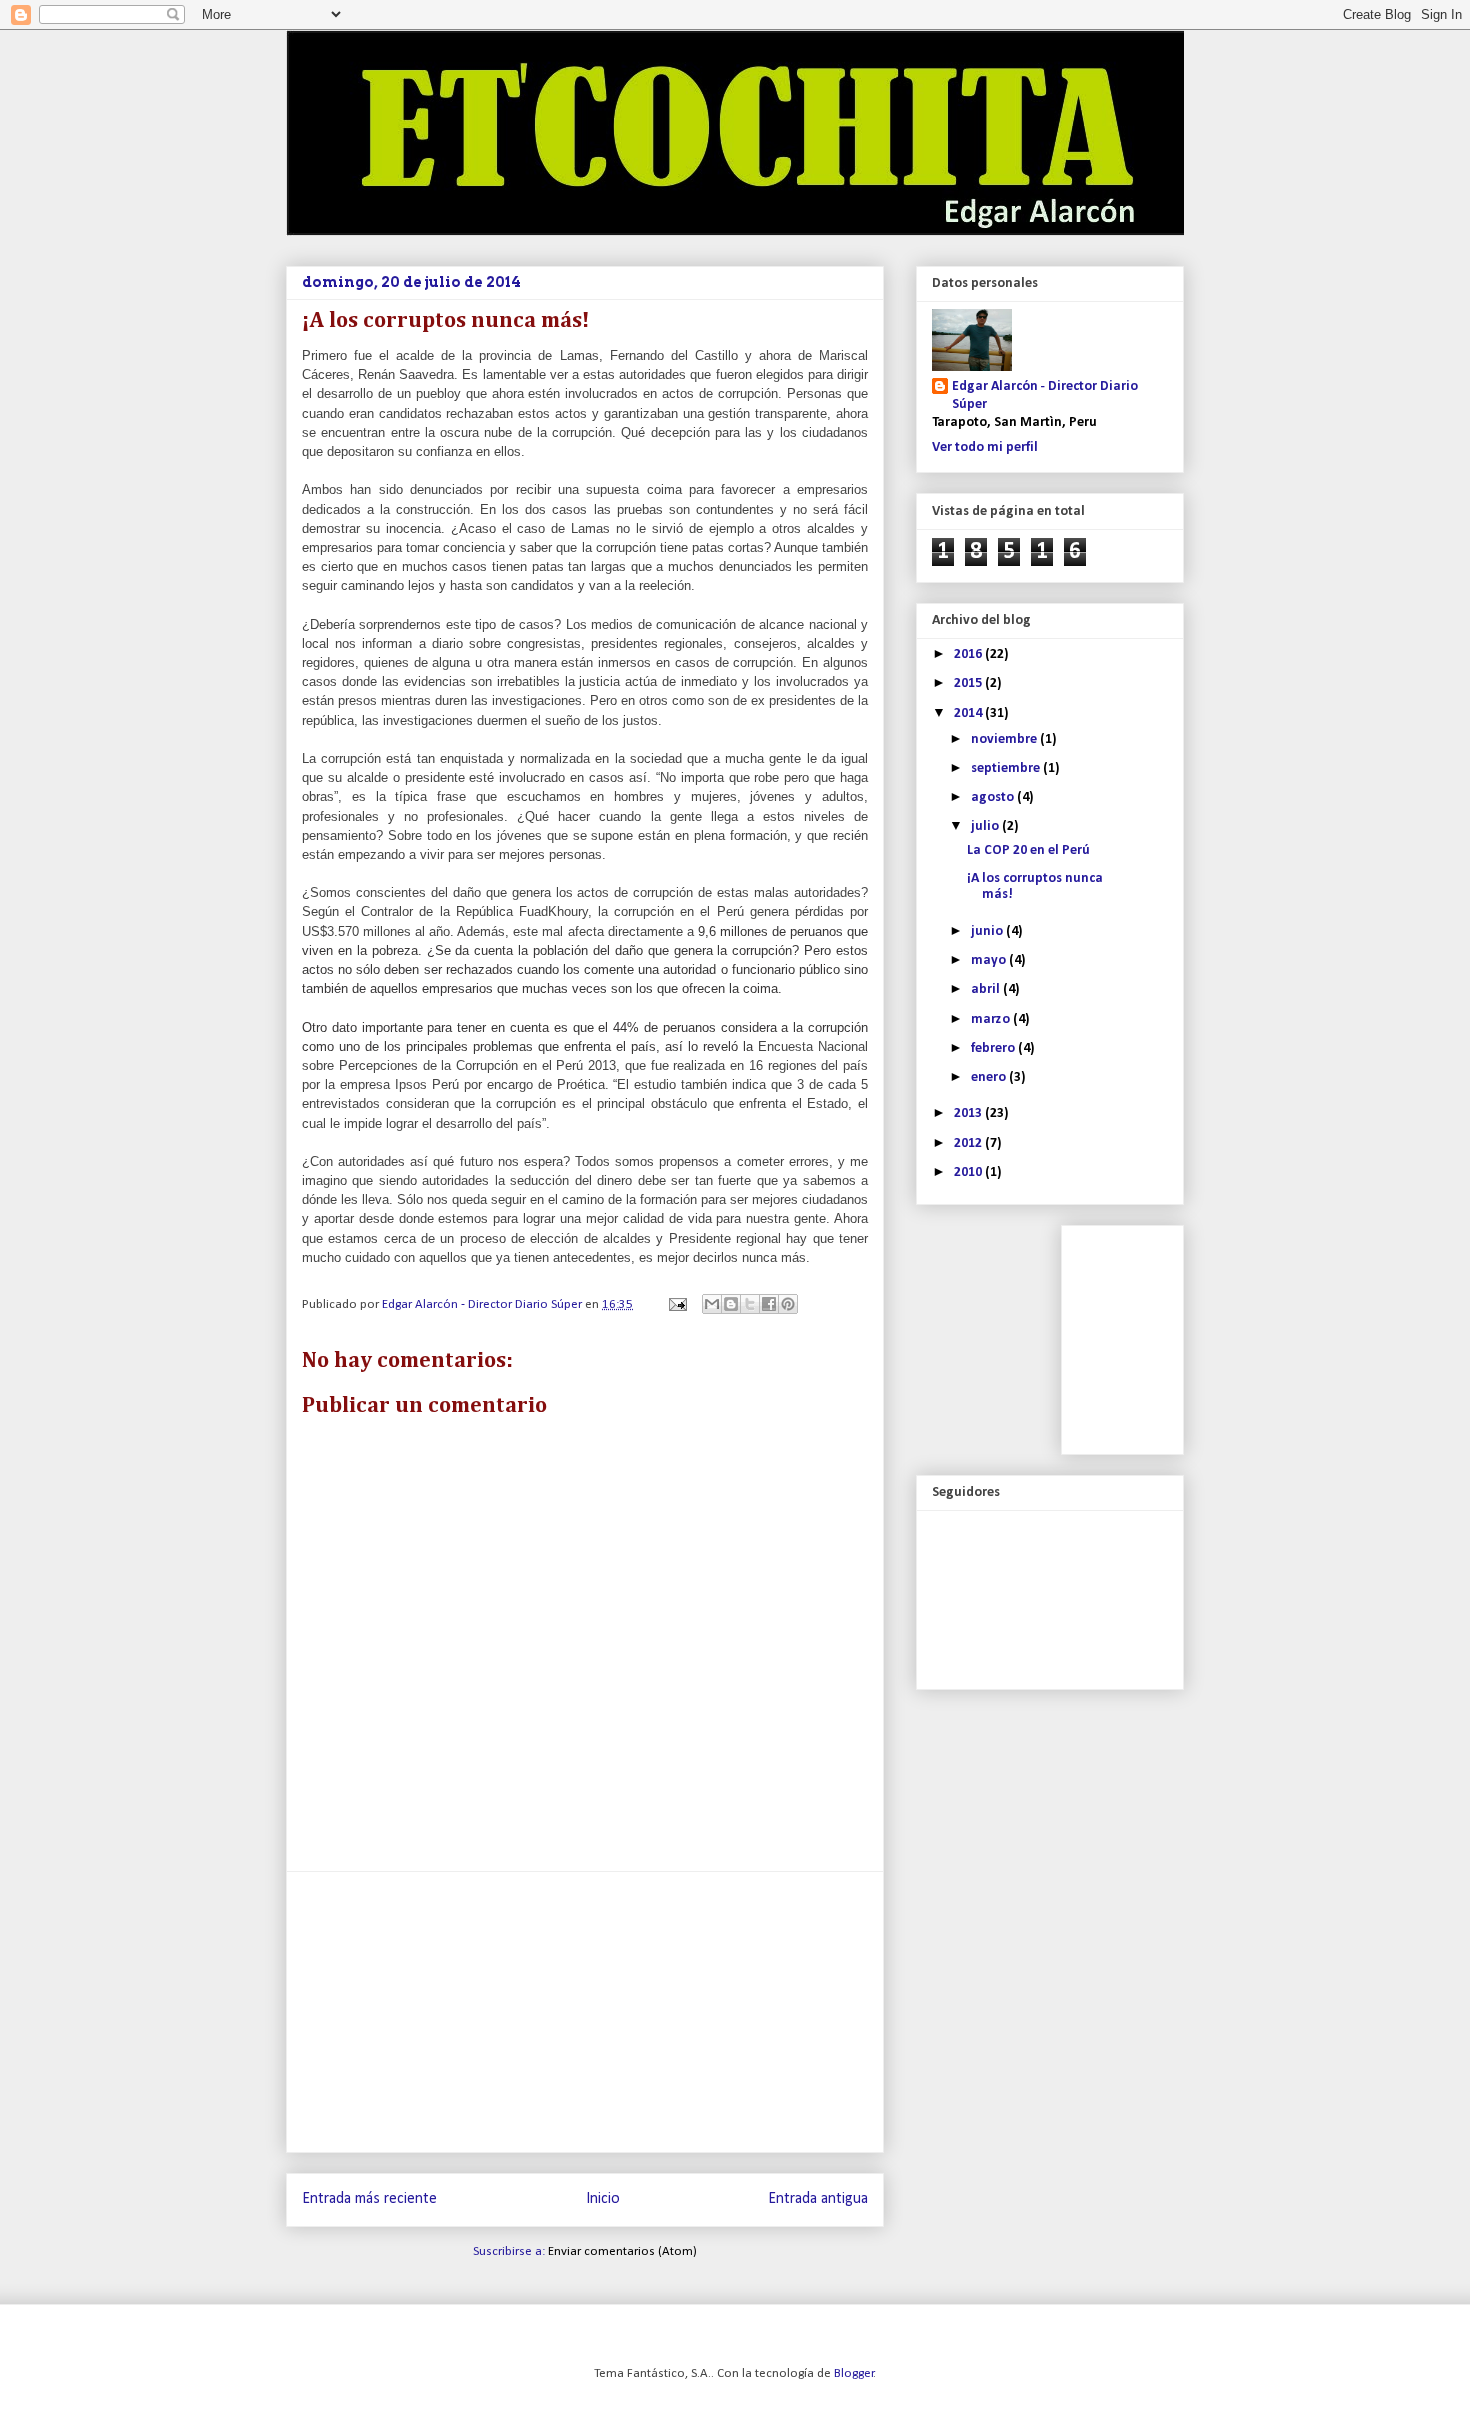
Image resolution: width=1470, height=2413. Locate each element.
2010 (969, 1172)
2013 (969, 1113)
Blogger (854, 2373)
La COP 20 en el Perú (1028, 850)
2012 (969, 1143)
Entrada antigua (818, 2199)
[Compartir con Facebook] (769, 1304)
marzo (992, 1019)
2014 (969, 713)
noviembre (1005, 739)
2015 (969, 683)
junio (988, 931)
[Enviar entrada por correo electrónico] (676, 1304)
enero (990, 1077)
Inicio (603, 2199)
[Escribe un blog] (731, 1304)
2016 (969, 654)
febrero (994, 1048)
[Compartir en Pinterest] (788, 1304)
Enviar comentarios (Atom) (622, 2251)
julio (986, 826)
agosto (994, 797)
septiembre (1007, 768)
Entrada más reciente (369, 2199)
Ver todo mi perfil (985, 447)
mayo (990, 960)
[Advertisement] (585, 2012)
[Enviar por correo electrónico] (712, 1304)
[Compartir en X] (750, 1304)
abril (987, 989)
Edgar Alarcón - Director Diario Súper (1045, 395)
